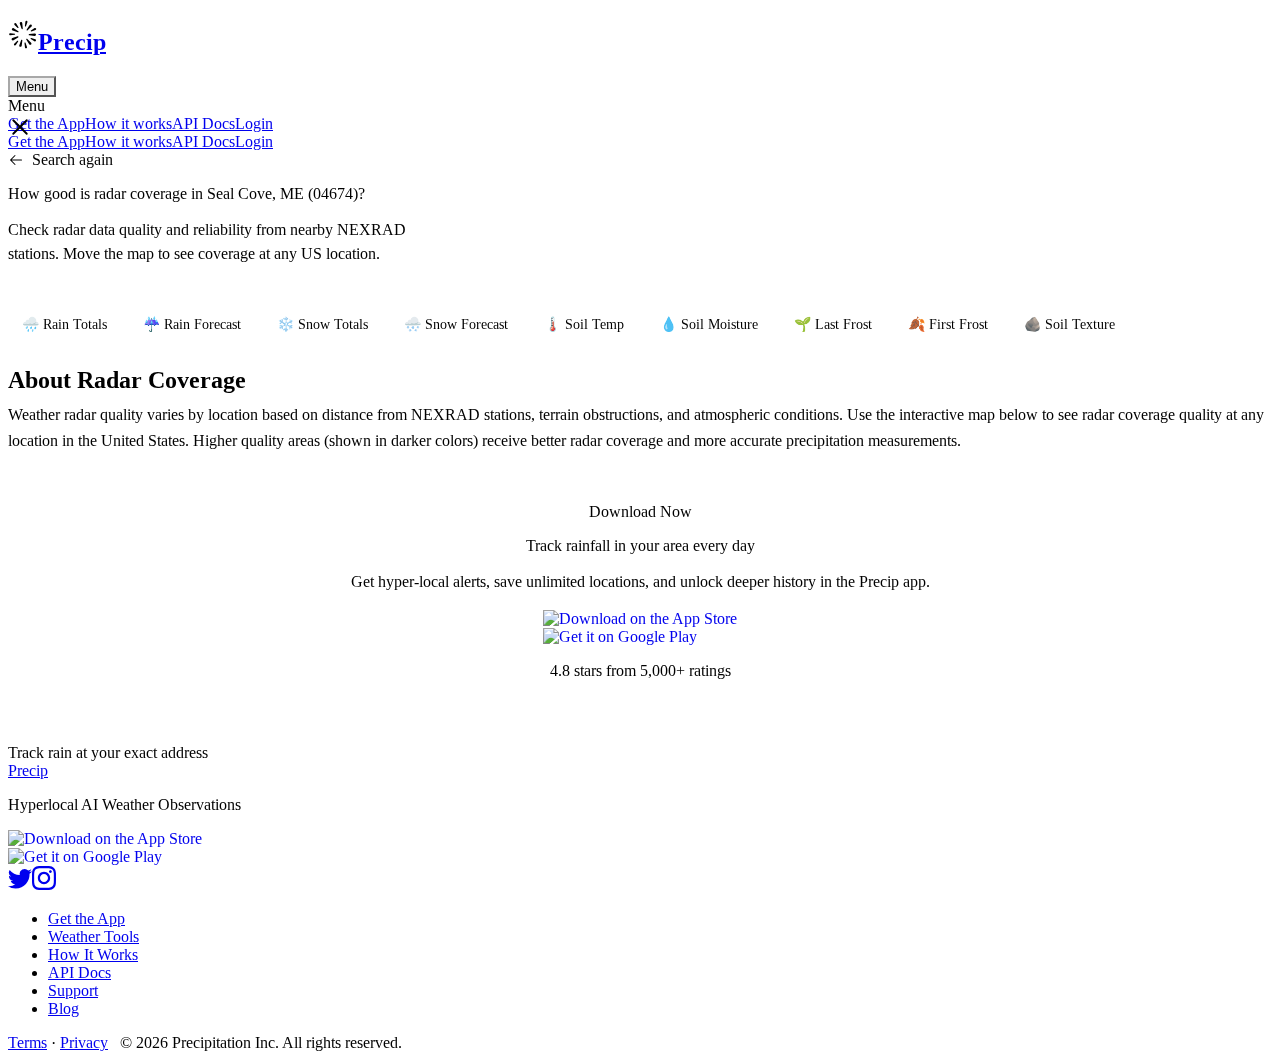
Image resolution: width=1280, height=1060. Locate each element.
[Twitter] (20, 884)
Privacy (84, 1042)
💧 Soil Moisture (709, 324)
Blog (63, 1008)
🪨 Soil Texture (1069, 324)
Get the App (86, 918)
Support (73, 990)
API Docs (203, 123)
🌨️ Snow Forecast (456, 324)
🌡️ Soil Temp (584, 324)
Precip (72, 42)
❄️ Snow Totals (322, 324)
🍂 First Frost (948, 324)
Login (254, 123)
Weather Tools (93, 936)
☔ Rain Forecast (192, 324)
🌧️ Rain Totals (64, 324)
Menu (32, 86)
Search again (72, 159)
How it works (128, 123)
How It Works (93, 954)
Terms (27, 1042)
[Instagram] (44, 884)
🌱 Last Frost (833, 324)
